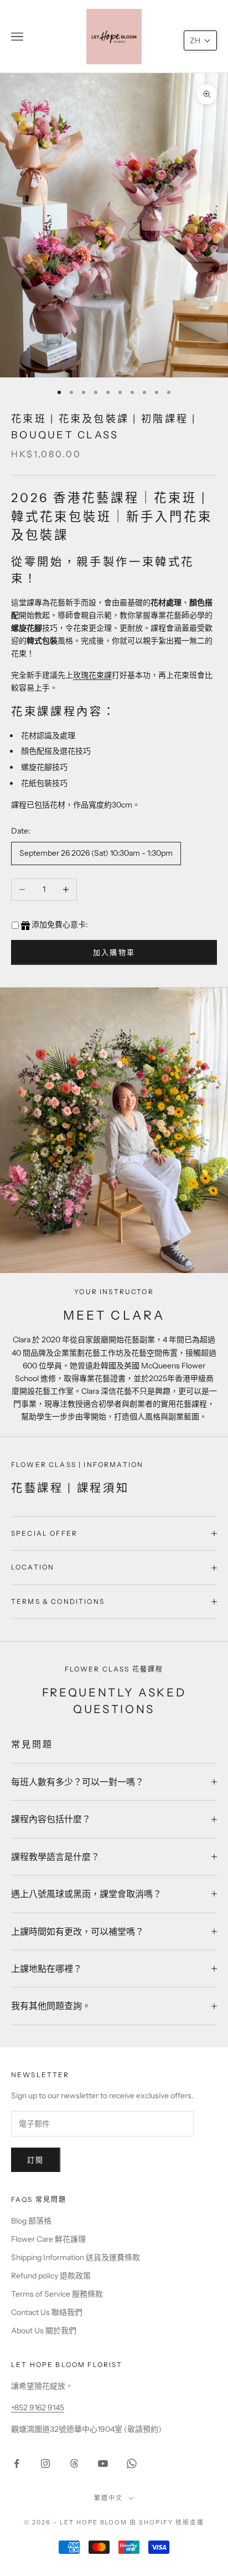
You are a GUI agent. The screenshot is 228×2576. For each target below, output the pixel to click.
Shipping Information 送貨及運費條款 (76, 2257)
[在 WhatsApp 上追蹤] (132, 2463)
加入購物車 (114, 952)
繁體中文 (108, 2498)
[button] (200, 40)
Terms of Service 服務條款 (57, 2294)
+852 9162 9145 (38, 2408)
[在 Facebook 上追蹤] (17, 2463)
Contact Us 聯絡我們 (47, 2312)
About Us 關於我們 (44, 2330)
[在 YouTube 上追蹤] (103, 2463)
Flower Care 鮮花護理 (48, 2239)
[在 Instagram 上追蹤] (45, 2463)
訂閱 (36, 2160)
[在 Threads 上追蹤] (74, 2463)
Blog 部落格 (31, 2221)
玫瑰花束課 (92, 675)
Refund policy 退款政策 (51, 2276)
